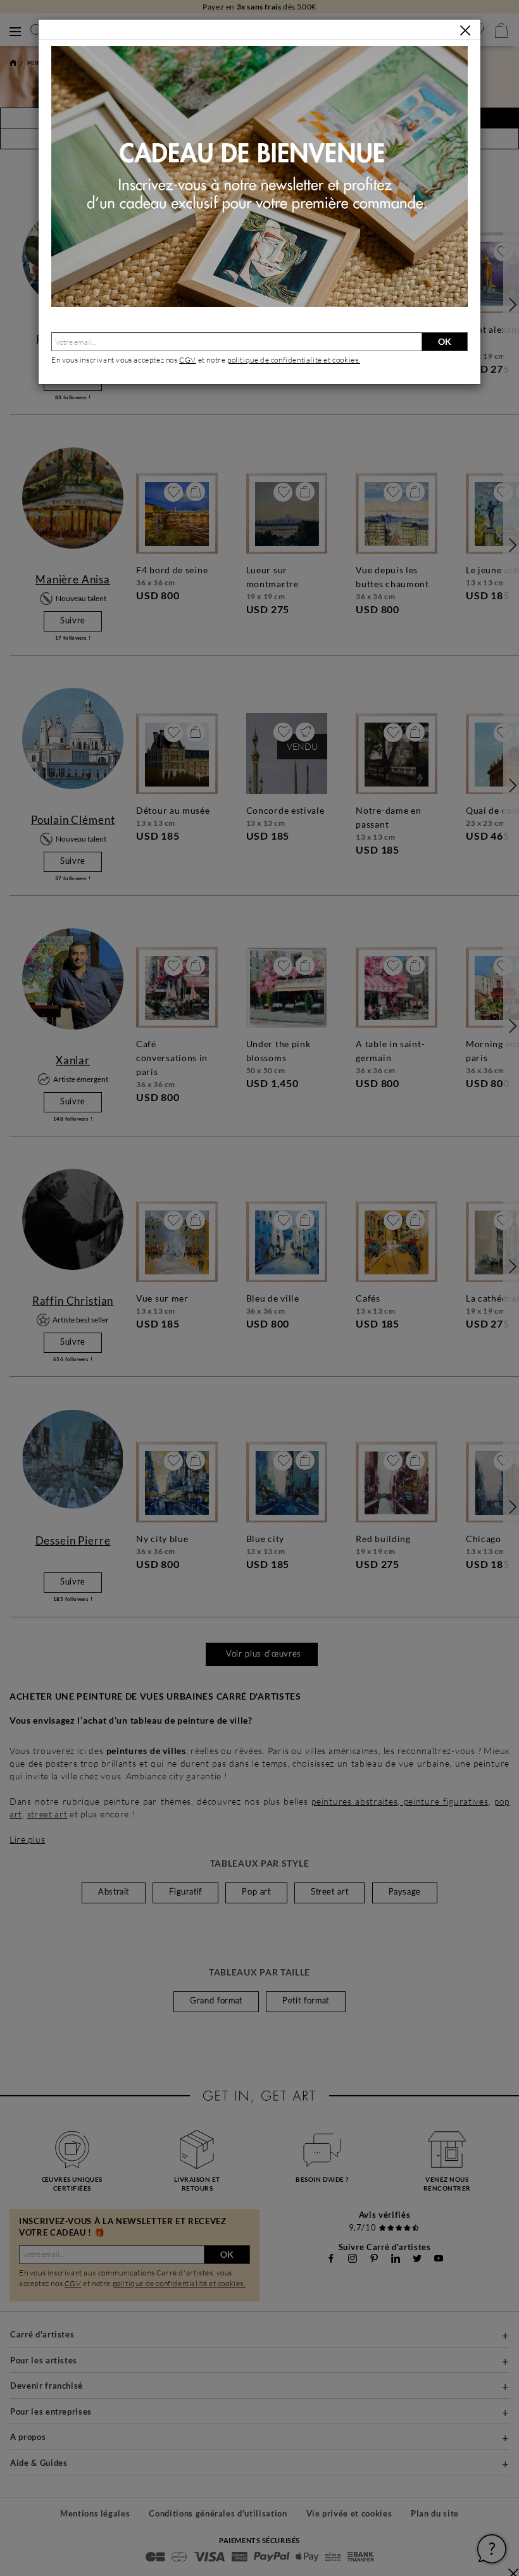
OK (445, 341)
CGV (188, 360)
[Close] (465, 30)
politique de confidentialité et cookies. (294, 360)
